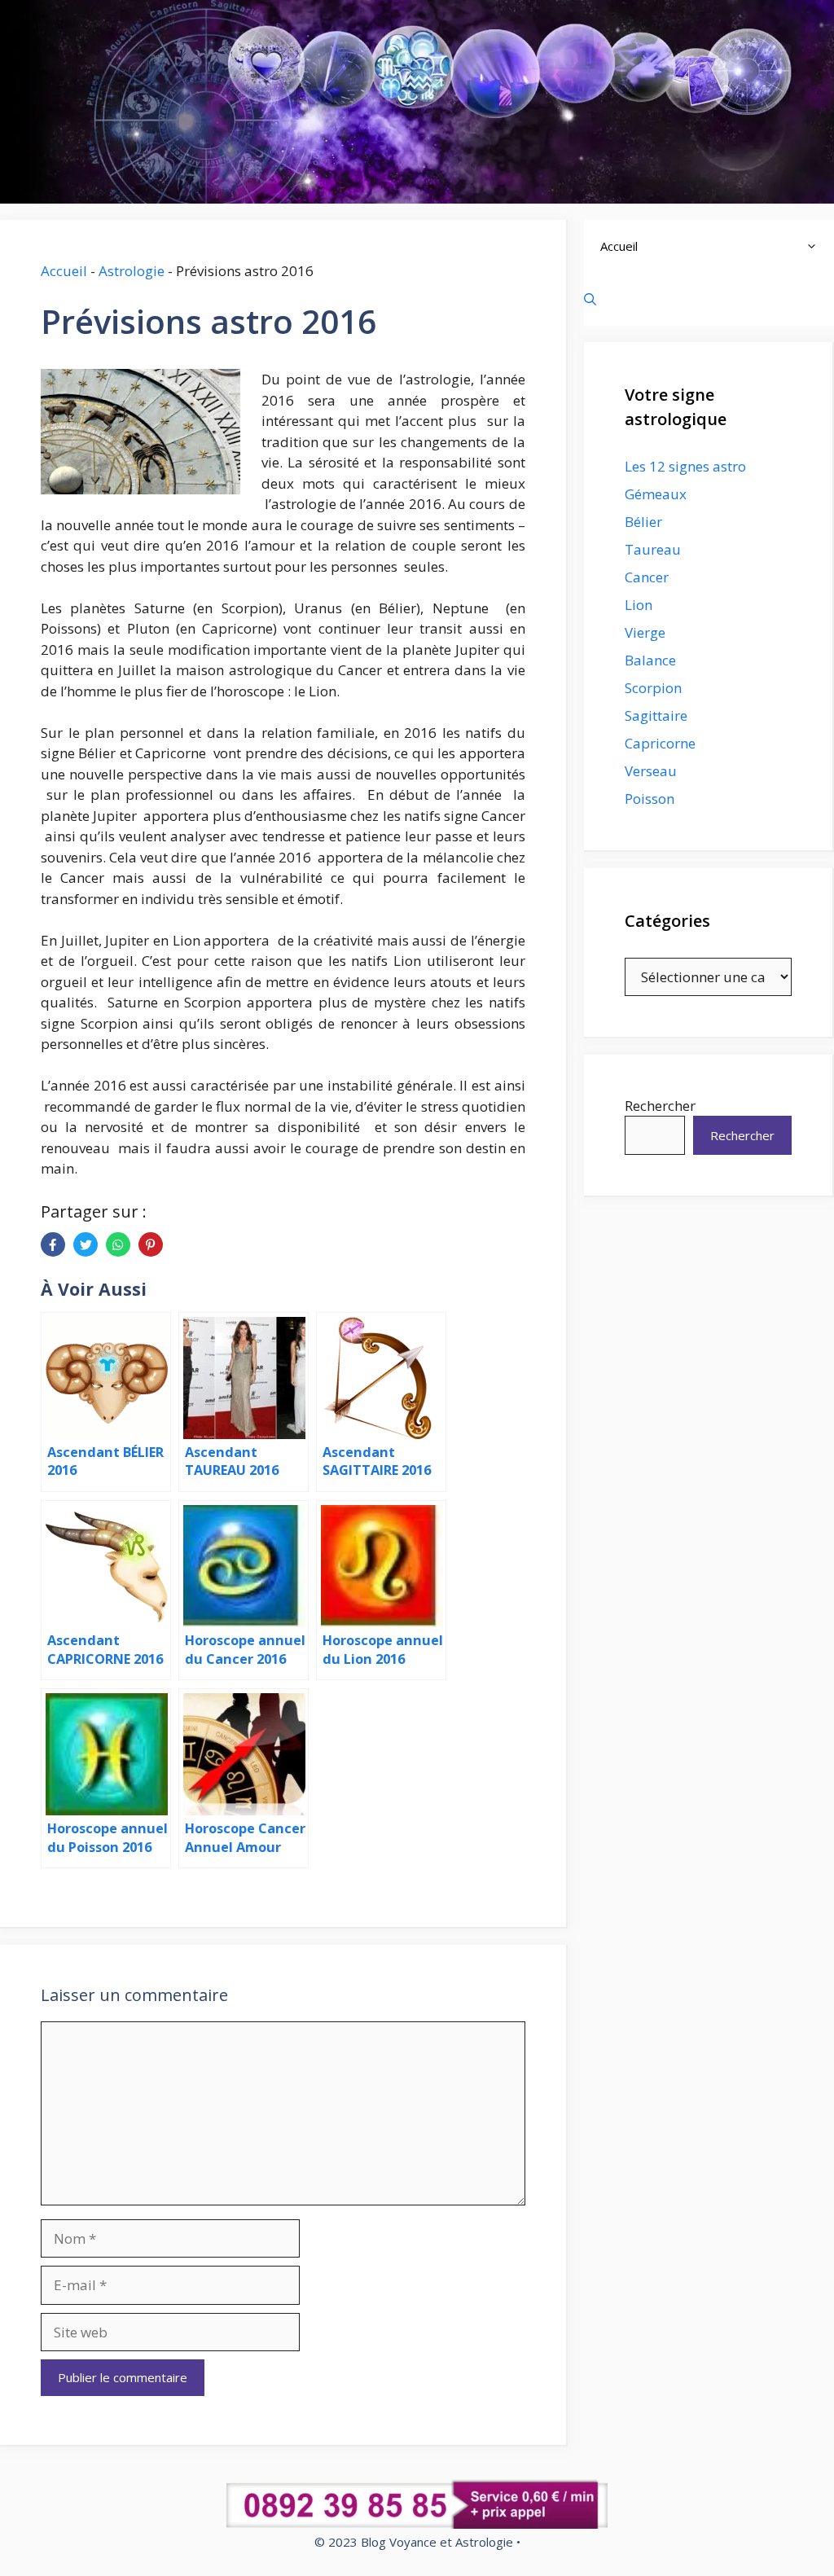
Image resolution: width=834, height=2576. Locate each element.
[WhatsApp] (118, 1244)
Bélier (643, 522)
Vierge (645, 632)
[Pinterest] (151, 1244)
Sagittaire (656, 715)
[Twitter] (86, 1244)
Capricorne (660, 743)
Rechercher (660, 1106)
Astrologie (132, 271)
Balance (650, 660)
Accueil (64, 271)
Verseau (651, 771)
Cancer (647, 577)
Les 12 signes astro (685, 466)
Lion (639, 605)
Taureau (653, 549)
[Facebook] (53, 1244)
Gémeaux (656, 494)
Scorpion (653, 688)
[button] (816, 246)
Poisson (650, 799)
